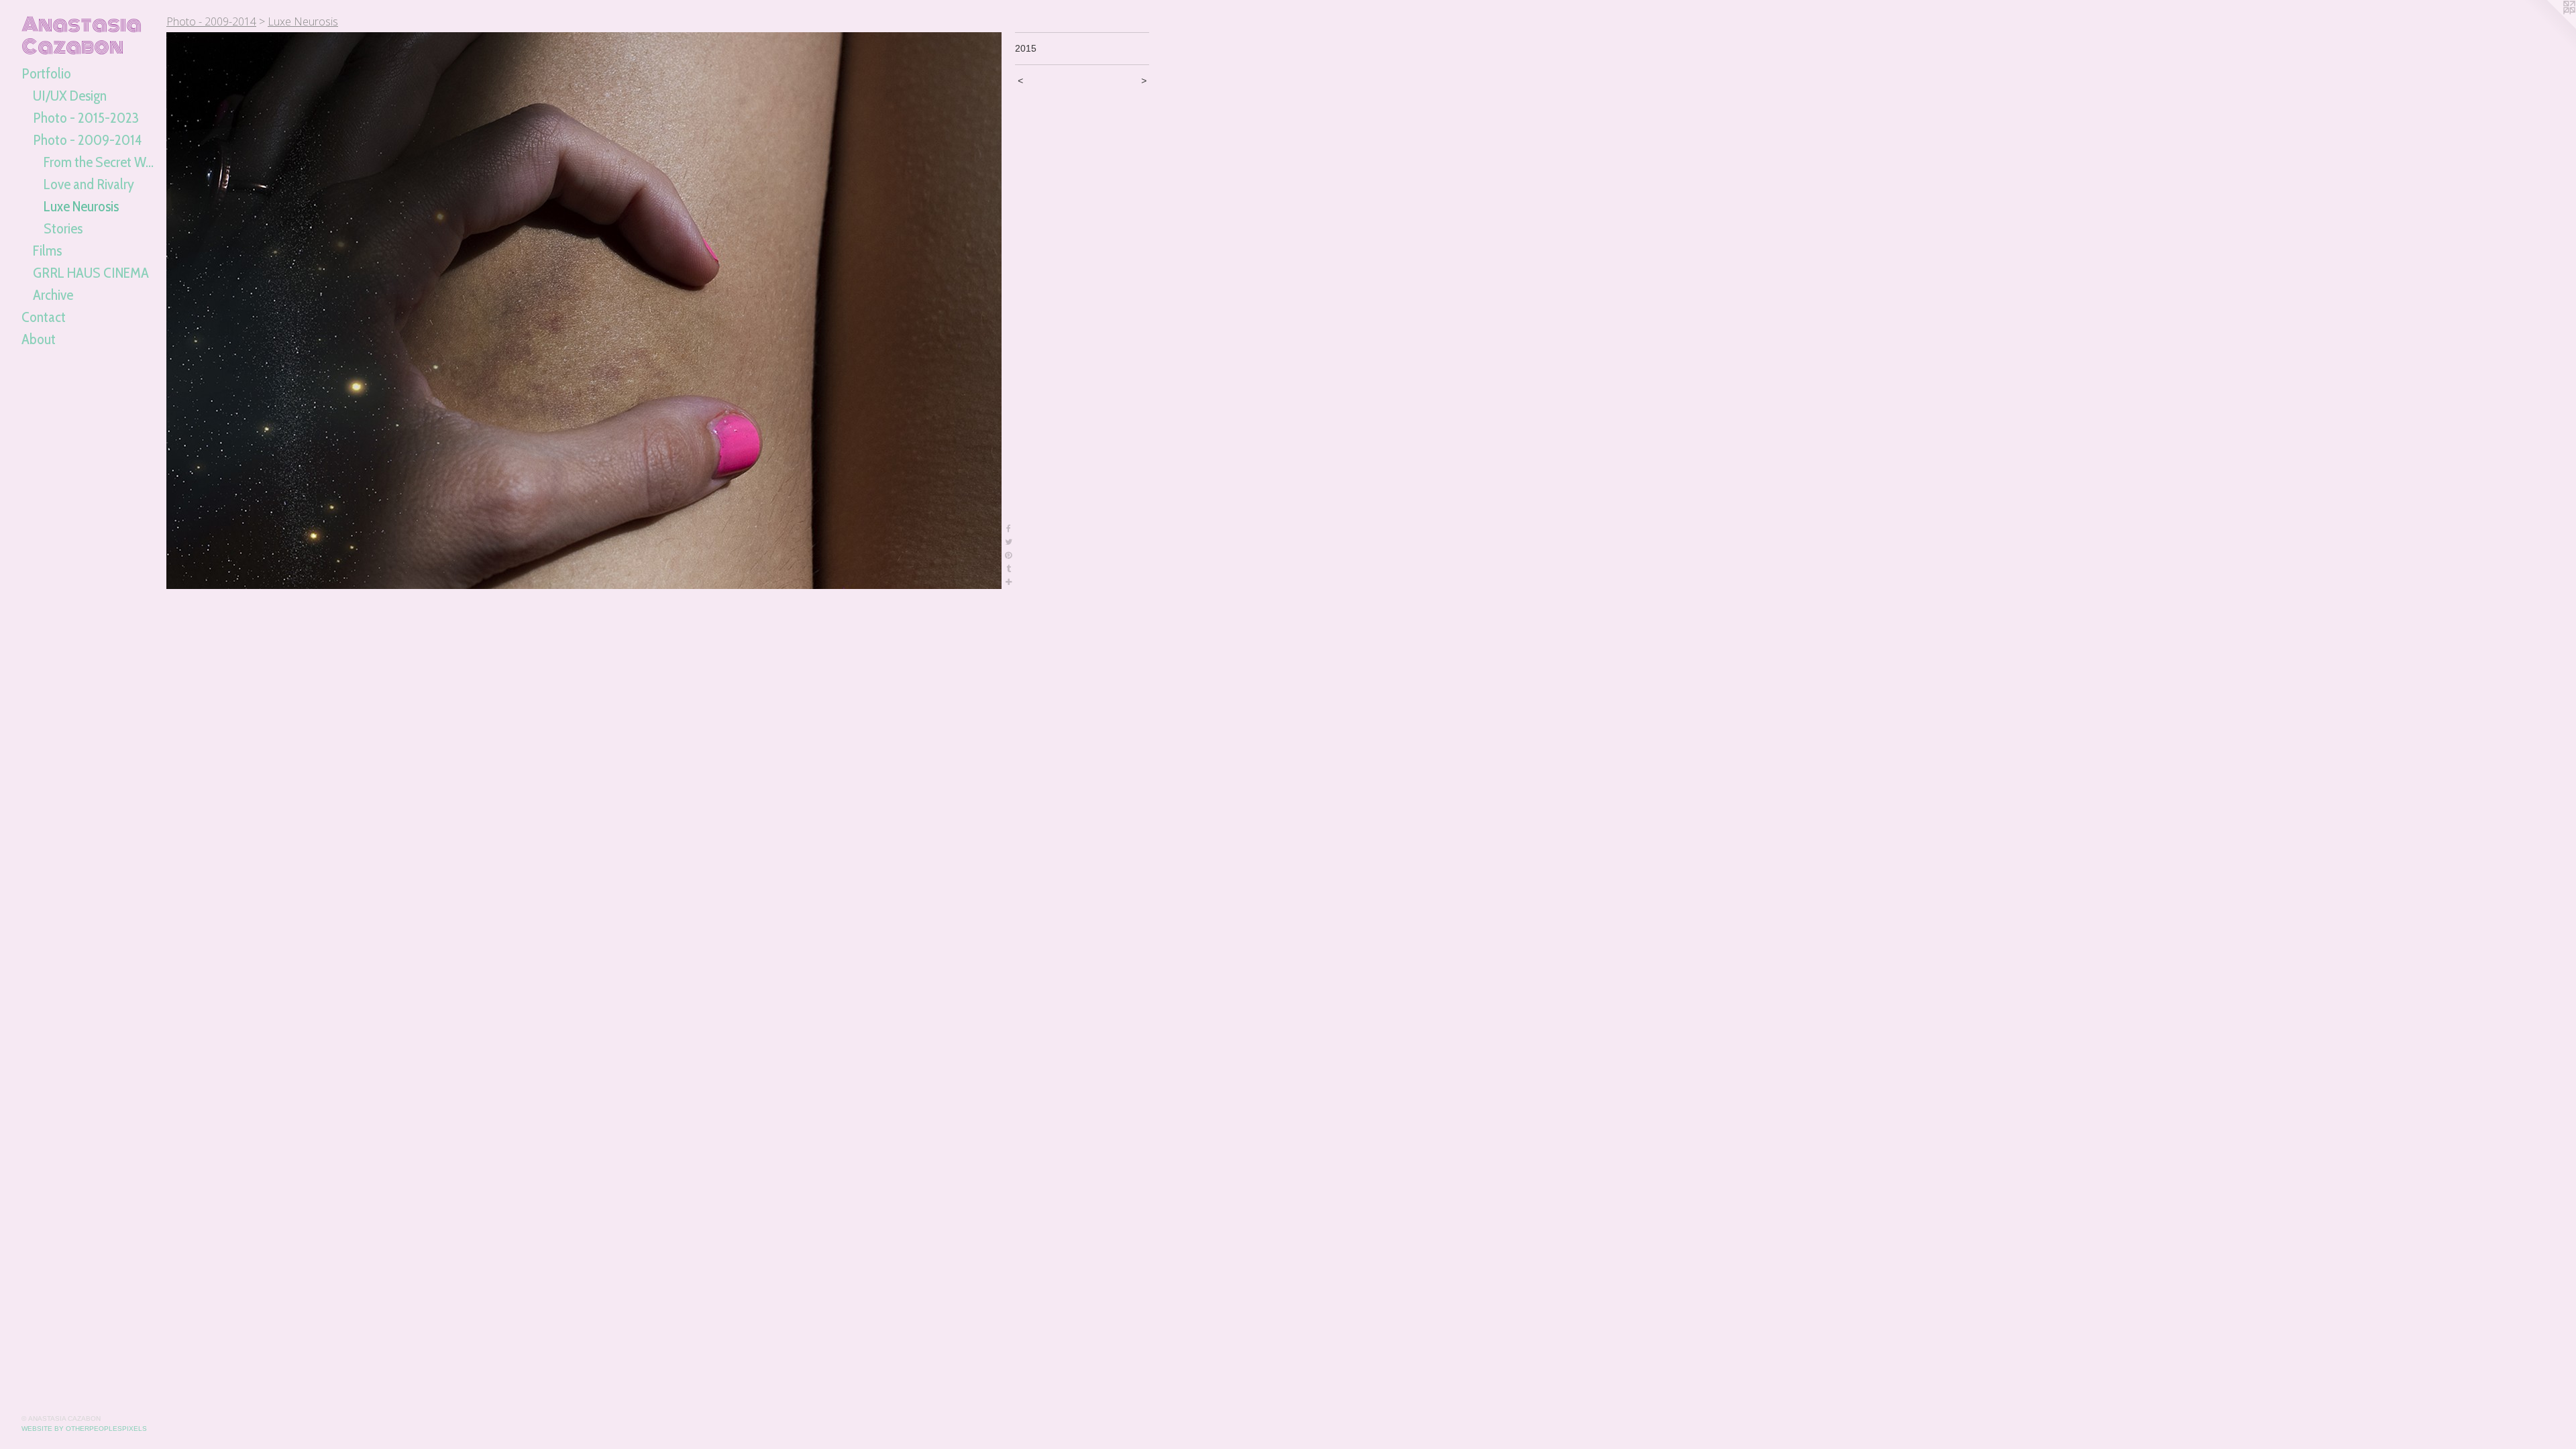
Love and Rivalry (89, 184)
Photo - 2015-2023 (86, 118)
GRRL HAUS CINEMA (91, 273)
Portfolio (46, 73)
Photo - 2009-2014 (87, 140)
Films (47, 251)
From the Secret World (100, 162)
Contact (44, 317)
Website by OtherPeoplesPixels (84, 1429)
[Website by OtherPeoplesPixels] (2549, 27)
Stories (63, 228)
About (39, 339)
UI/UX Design (70, 96)
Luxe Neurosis (81, 206)
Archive (53, 295)
